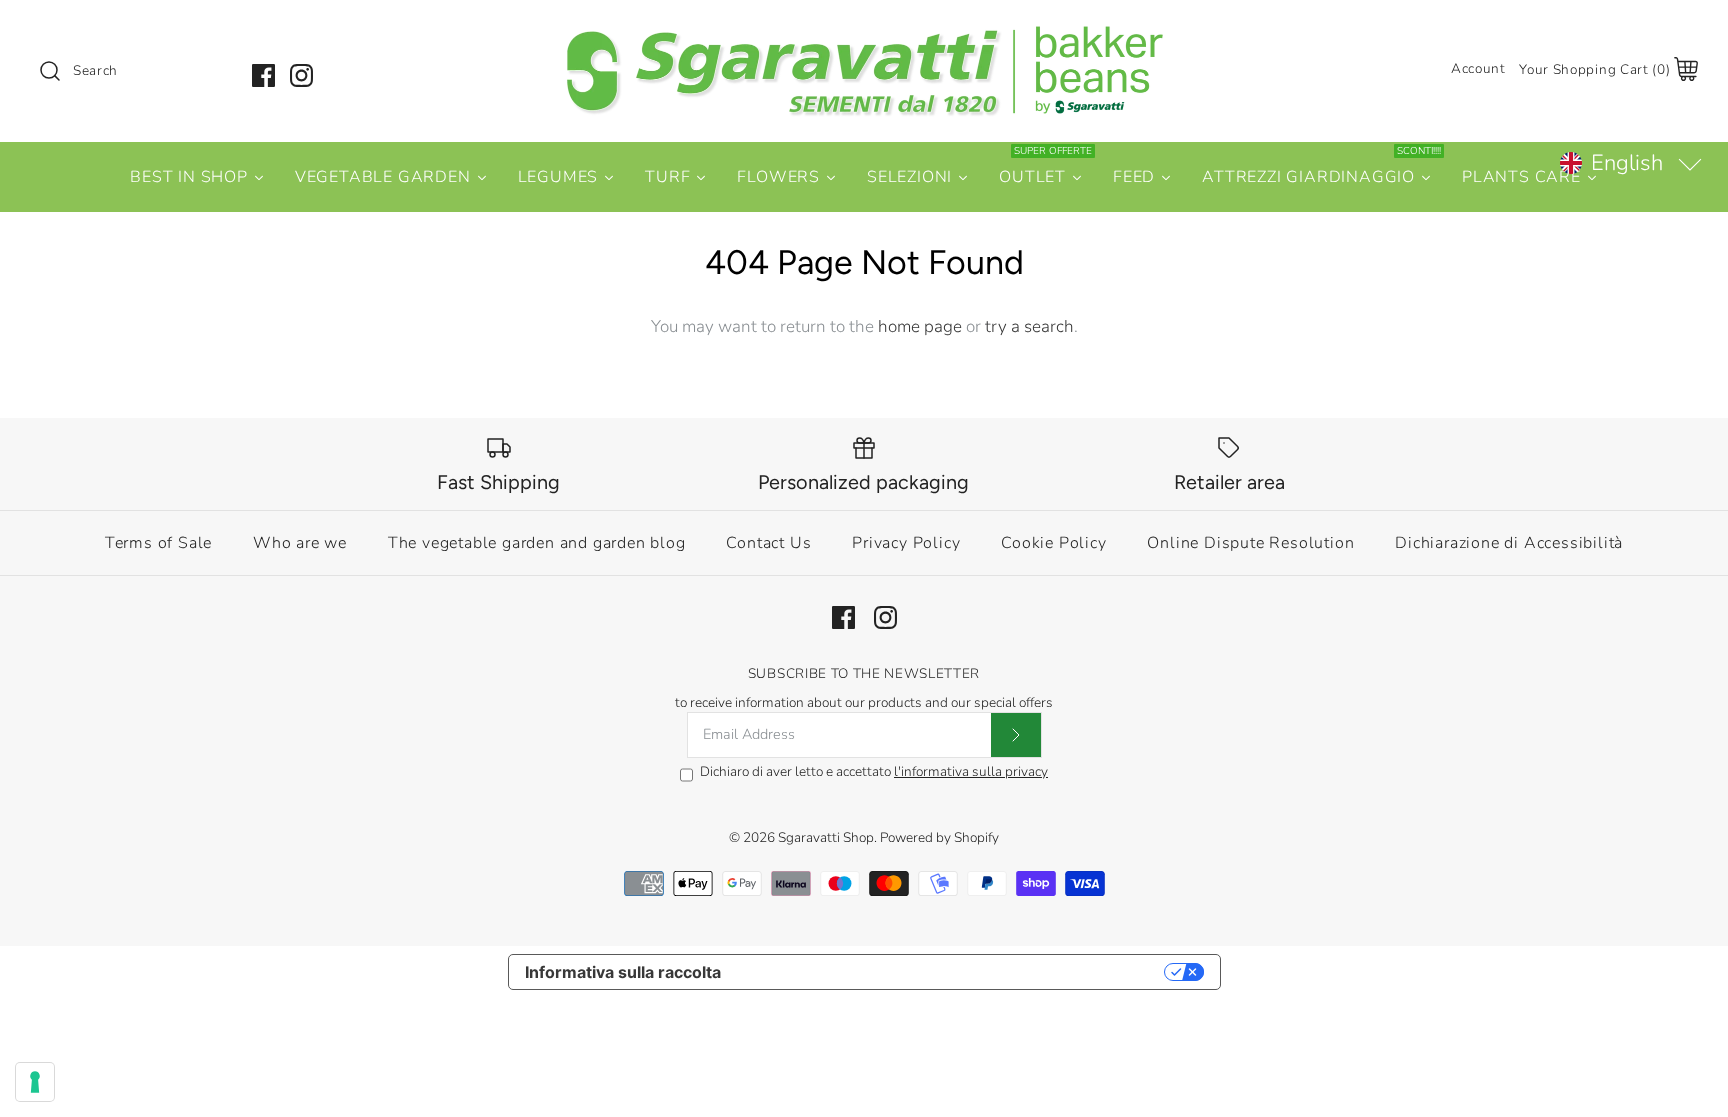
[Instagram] (301, 75)
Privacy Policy (906, 543)
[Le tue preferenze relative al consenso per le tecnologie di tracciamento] (35, 1082)
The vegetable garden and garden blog (537, 543)
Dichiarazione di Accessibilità (1509, 543)
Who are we (300, 543)
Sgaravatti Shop (826, 837)
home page (920, 326)
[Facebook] (263, 75)
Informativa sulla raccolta (623, 972)
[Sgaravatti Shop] (864, 33)
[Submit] (1016, 735)
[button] (1630, 163)
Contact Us (768, 543)
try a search (1029, 326)
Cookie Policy (1053, 543)
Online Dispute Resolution (1250, 543)
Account (1478, 68)
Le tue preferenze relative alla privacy (952, 972)
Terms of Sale (158, 543)
